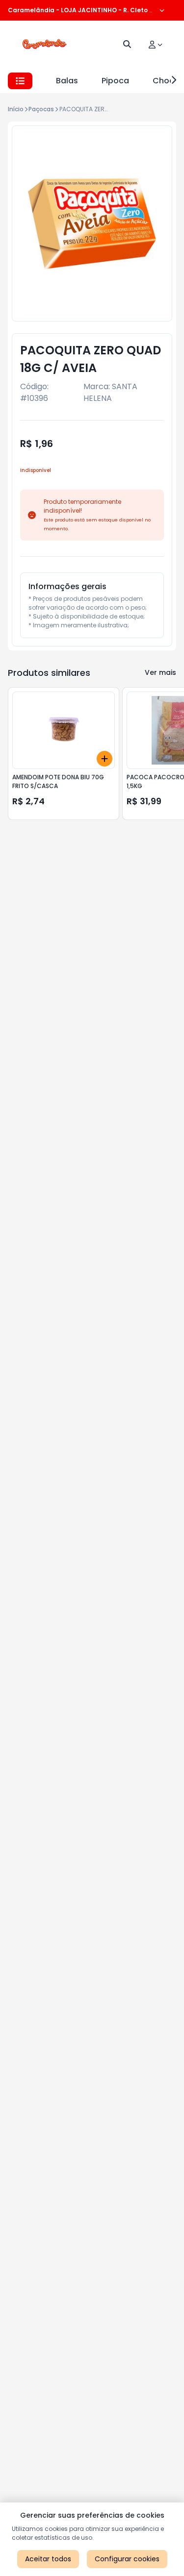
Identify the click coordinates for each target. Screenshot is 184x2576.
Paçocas (41, 109)
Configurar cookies (127, 2559)
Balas (67, 81)
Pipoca (115, 81)
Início (16, 109)
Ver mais (160, 672)
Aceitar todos (48, 2559)
